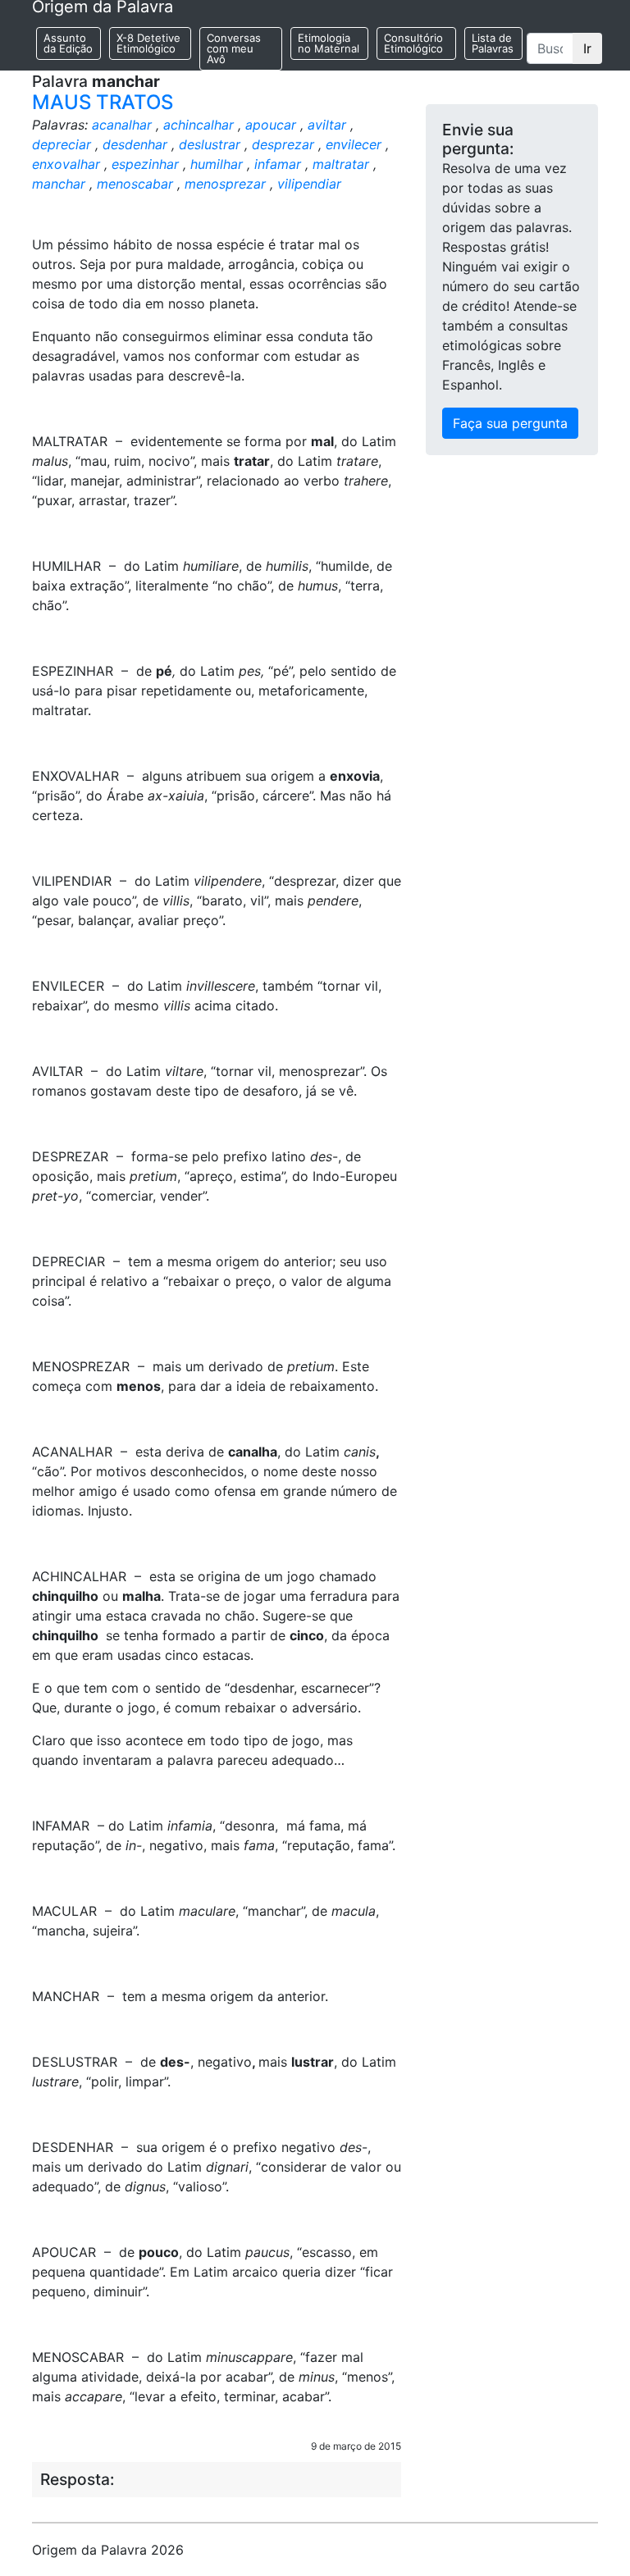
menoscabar (135, 184)
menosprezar (225, 184)
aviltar (327, 125)
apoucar (271, 125)
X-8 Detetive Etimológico (148, 43)
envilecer (354, 144)
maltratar (341, 164)
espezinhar (145, 164)
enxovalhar (66, 164)
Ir (587, 48)
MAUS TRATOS (103, 102)
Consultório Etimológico (413, 43)
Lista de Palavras (493, 43)
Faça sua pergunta (510, 423)
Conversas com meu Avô (234, 48)
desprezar (283, 144)
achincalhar (199, 125)
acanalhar (122, 125)
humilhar (217, 164)
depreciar (62, 144)
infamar (278, 164)
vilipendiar (309, 184)
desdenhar (135, 144)
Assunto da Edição (68, 43)
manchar (59, 184)
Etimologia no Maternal (329, 43)
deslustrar (210, 144)
